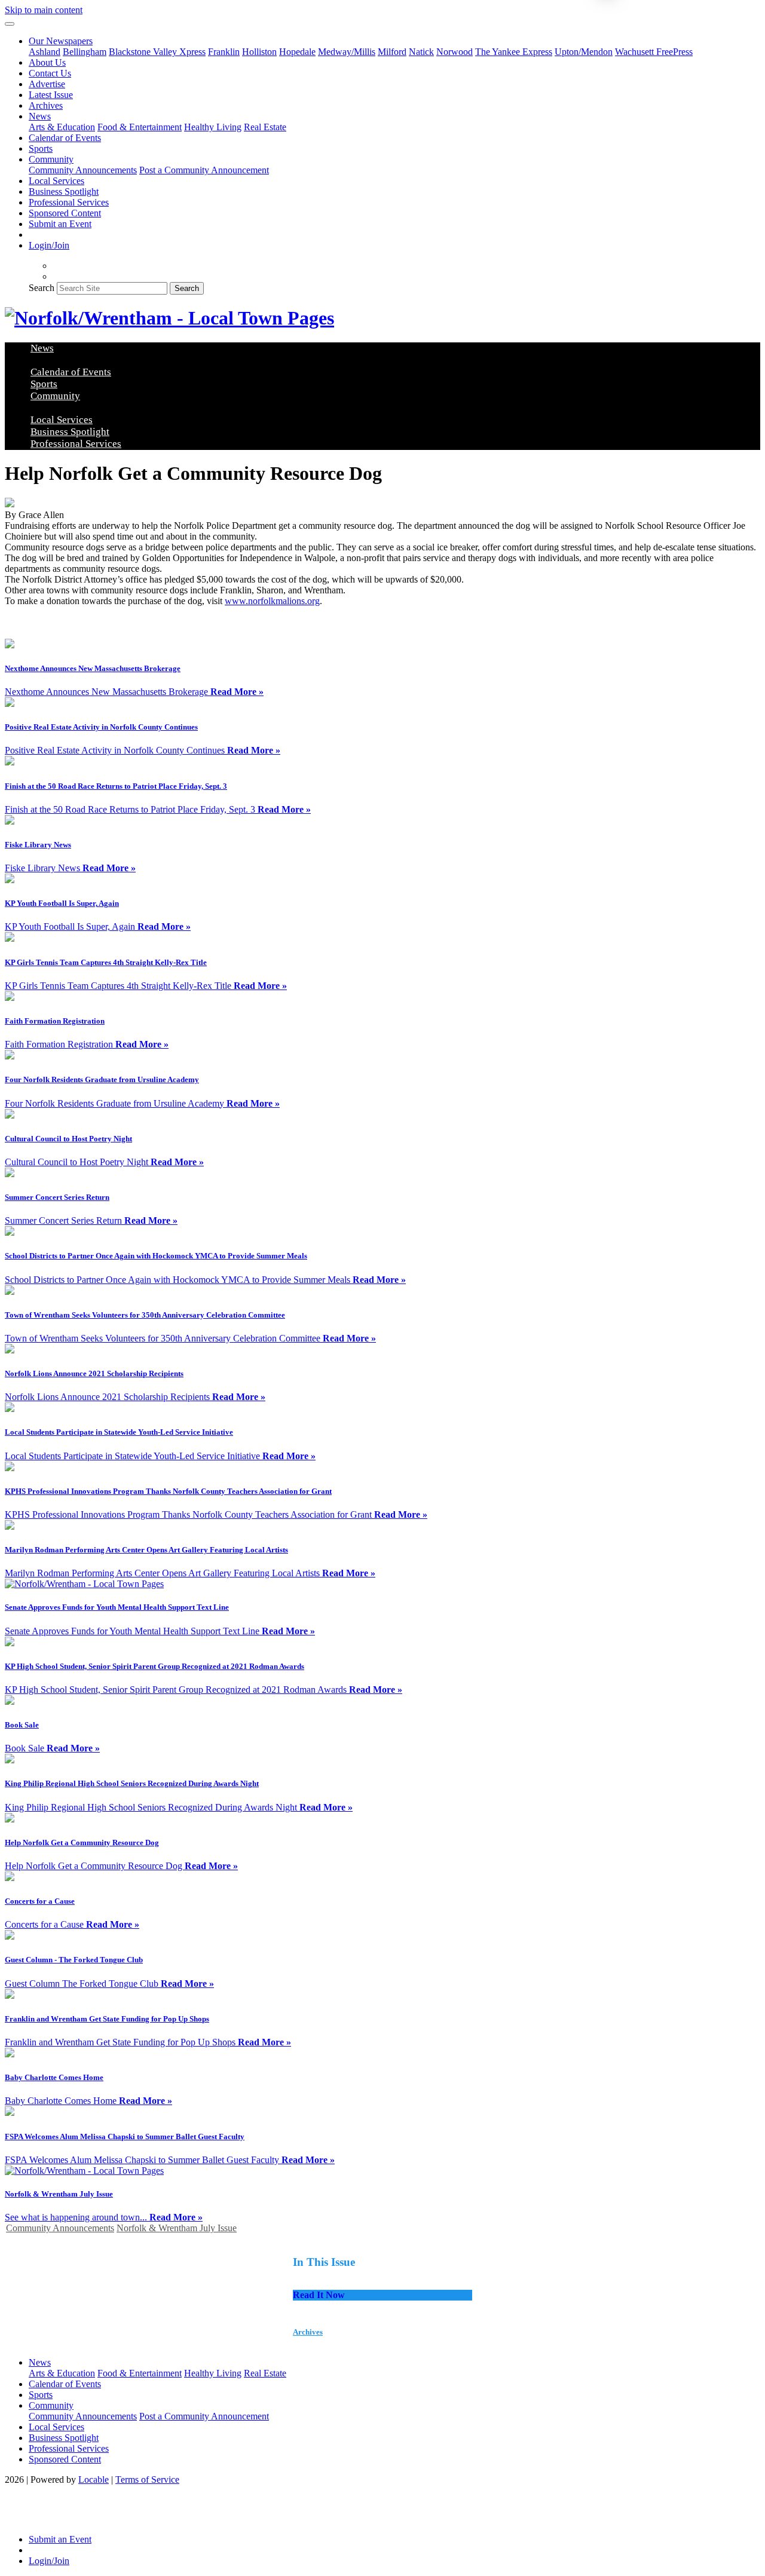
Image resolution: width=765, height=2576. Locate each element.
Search (42, 288)
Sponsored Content (65, 213)
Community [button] (51, 159)
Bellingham (85, 52)
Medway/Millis (347, 52)
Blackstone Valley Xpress (157, 52)
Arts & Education (62, 127)
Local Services (56, 181)
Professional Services (69, 202)
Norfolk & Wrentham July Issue (177, 2228)
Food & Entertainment (140, 127)
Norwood (455, 52)
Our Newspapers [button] (61, 41)
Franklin (224, 52)
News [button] (40, 116)
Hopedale (297, 52)
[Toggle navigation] (10, 24)
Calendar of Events (65, 138)
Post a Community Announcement (204, 170)
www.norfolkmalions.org (272, 601)
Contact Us (50, 73)
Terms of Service (147, 2479)
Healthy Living (213, 127)
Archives (46, 105)
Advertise (47, 84)
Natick (421, 52)
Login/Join (49, 245)
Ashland (45, 52)
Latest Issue (51, 95)
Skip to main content (44, 10)
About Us (47, 62)
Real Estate (265, 127)
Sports (41, 148)
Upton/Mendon (584, 52)
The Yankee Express (514, 52)
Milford (392, 52)
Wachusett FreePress (654, 52)
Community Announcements (83, 170)
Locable (94, 2479)
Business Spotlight (64, 192)
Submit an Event (60, 224)
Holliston (259, 52)
